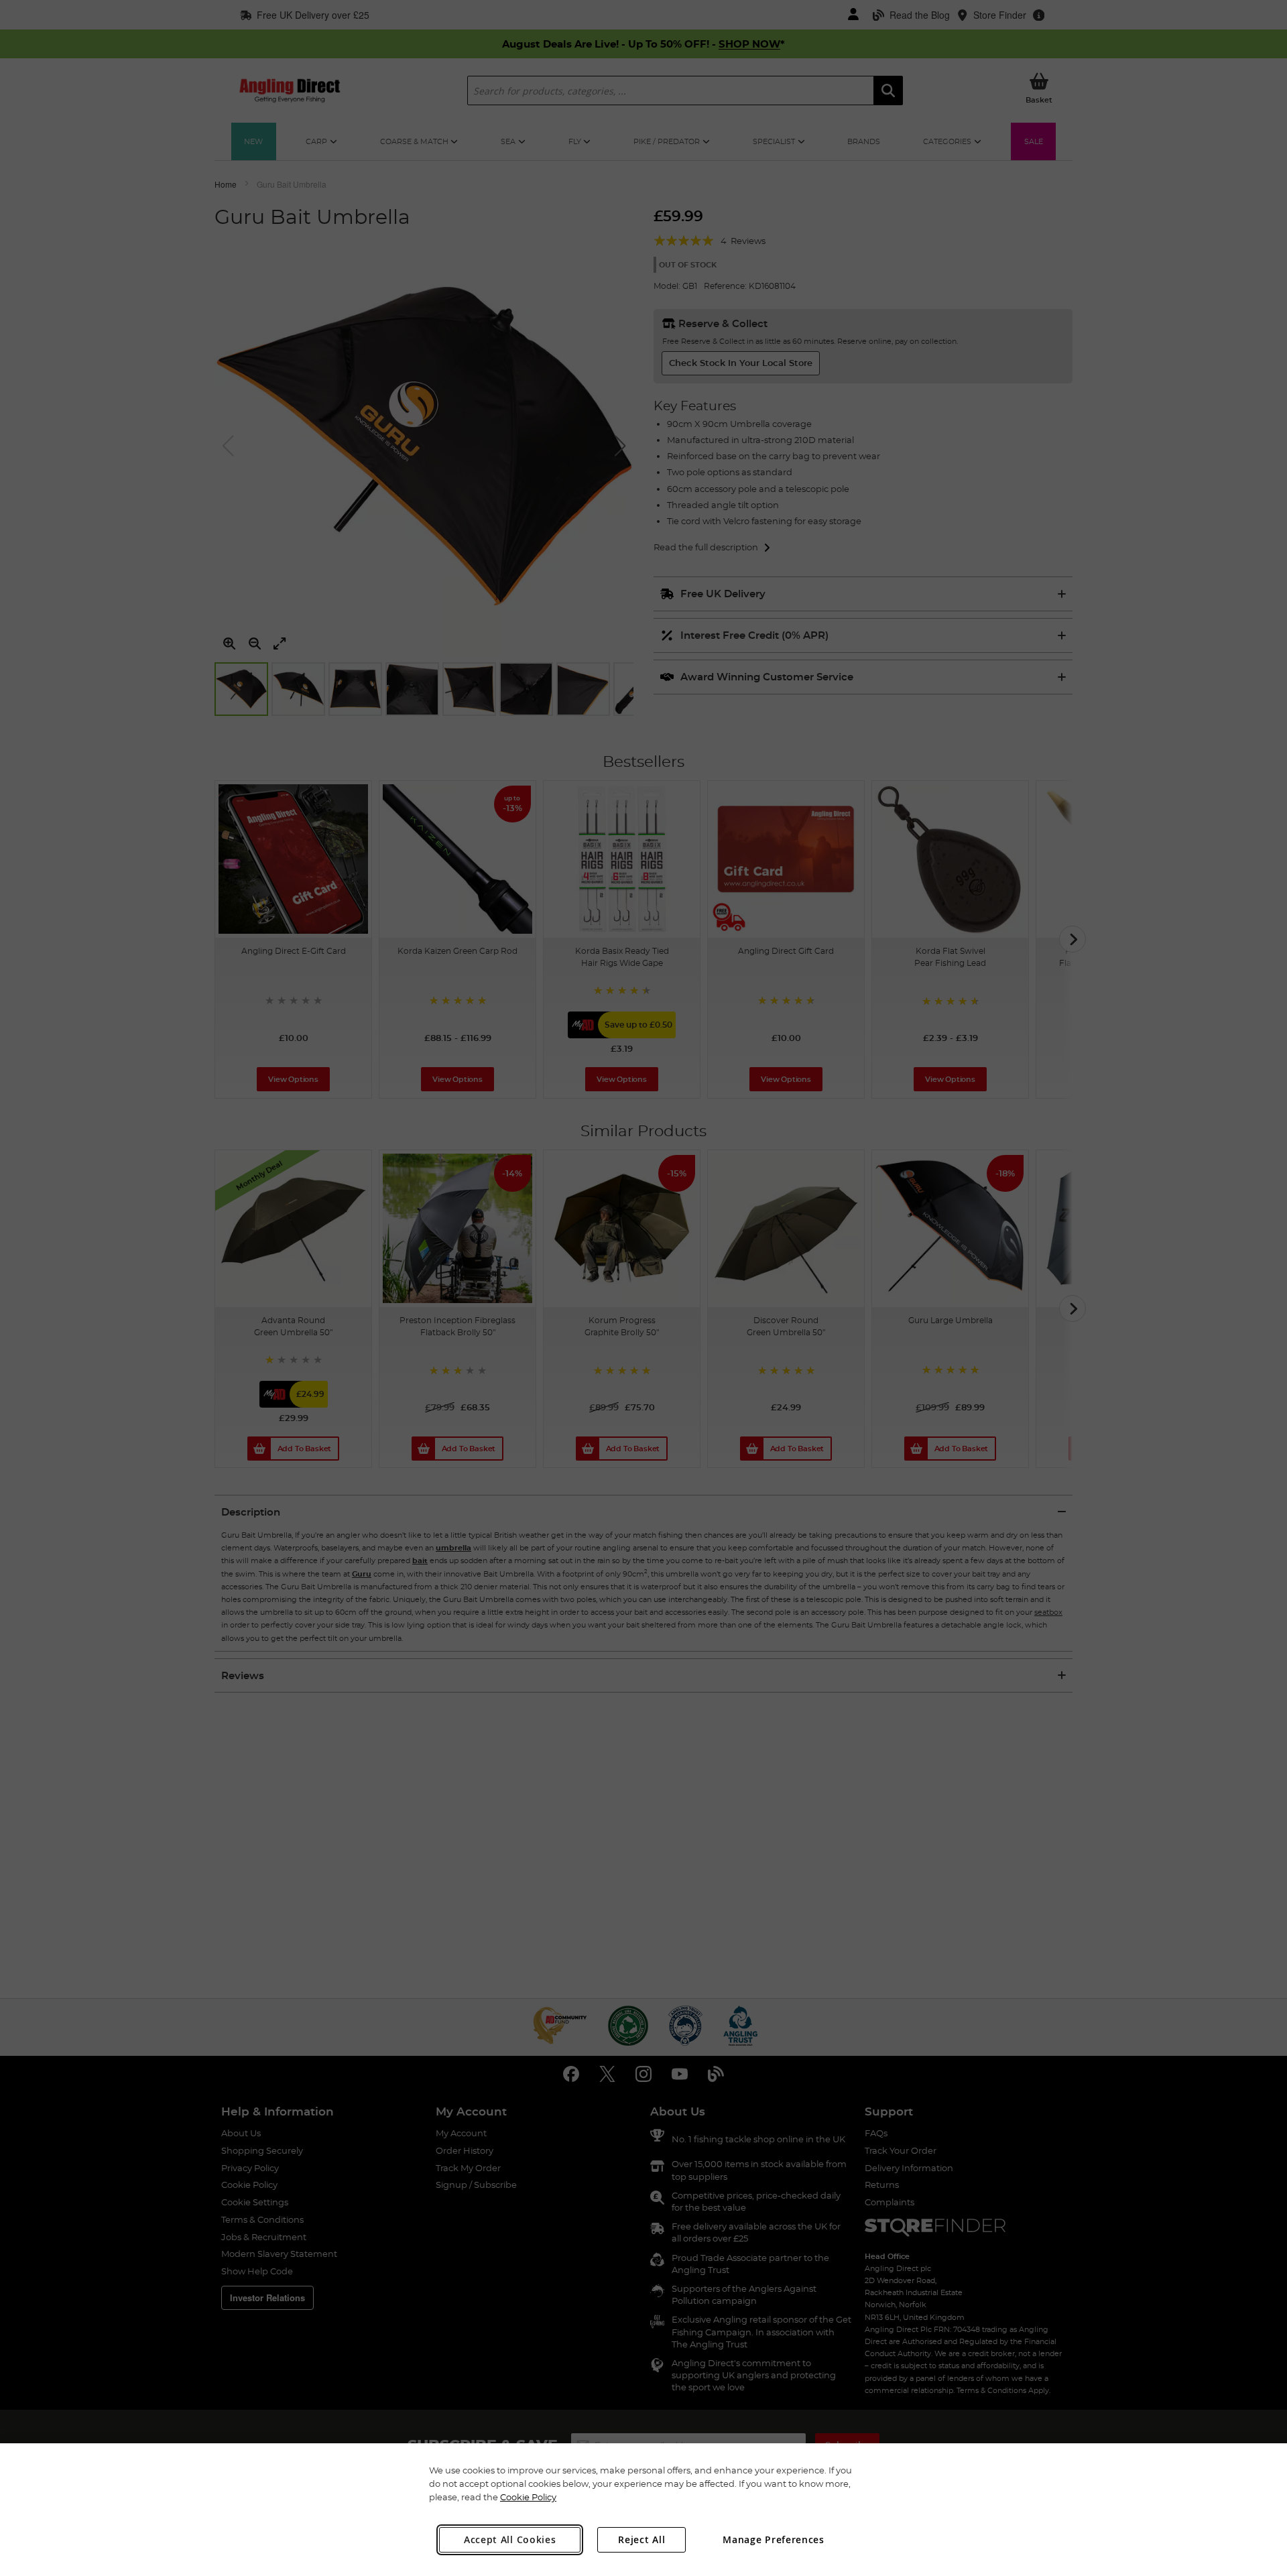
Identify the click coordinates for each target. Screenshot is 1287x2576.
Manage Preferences (774, 2539)
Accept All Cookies (510, 2539)
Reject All (641, 2539)
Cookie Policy (528, 2497)
